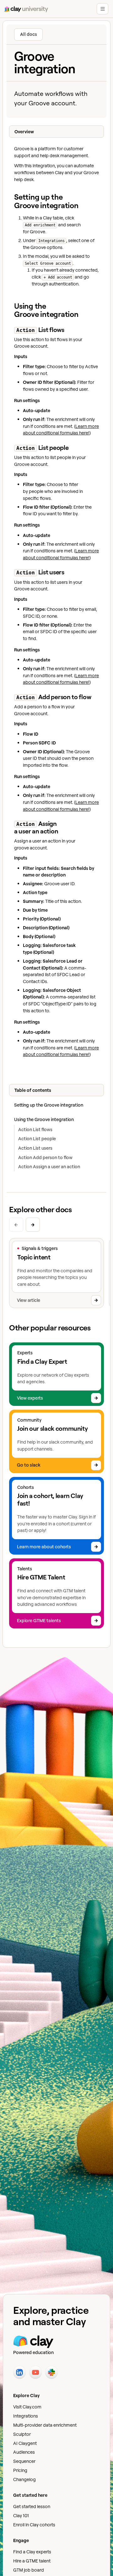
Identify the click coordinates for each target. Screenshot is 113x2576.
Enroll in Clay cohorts (34, 2525)
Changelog (24, 2479)
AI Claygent (25, 2443)
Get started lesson (32, 2506)
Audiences (24, 2452)
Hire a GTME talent (32, 2561)
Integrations (26, 2416)
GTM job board (29, 2570)
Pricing (20, 2470)
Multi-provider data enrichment (45, 2425)
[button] (102, 9)
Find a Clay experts (32, 2552)
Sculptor (22, 2434)
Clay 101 (21, 2515)
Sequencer (24, 2461)
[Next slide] (33, 1225)
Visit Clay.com (27, 2407)
